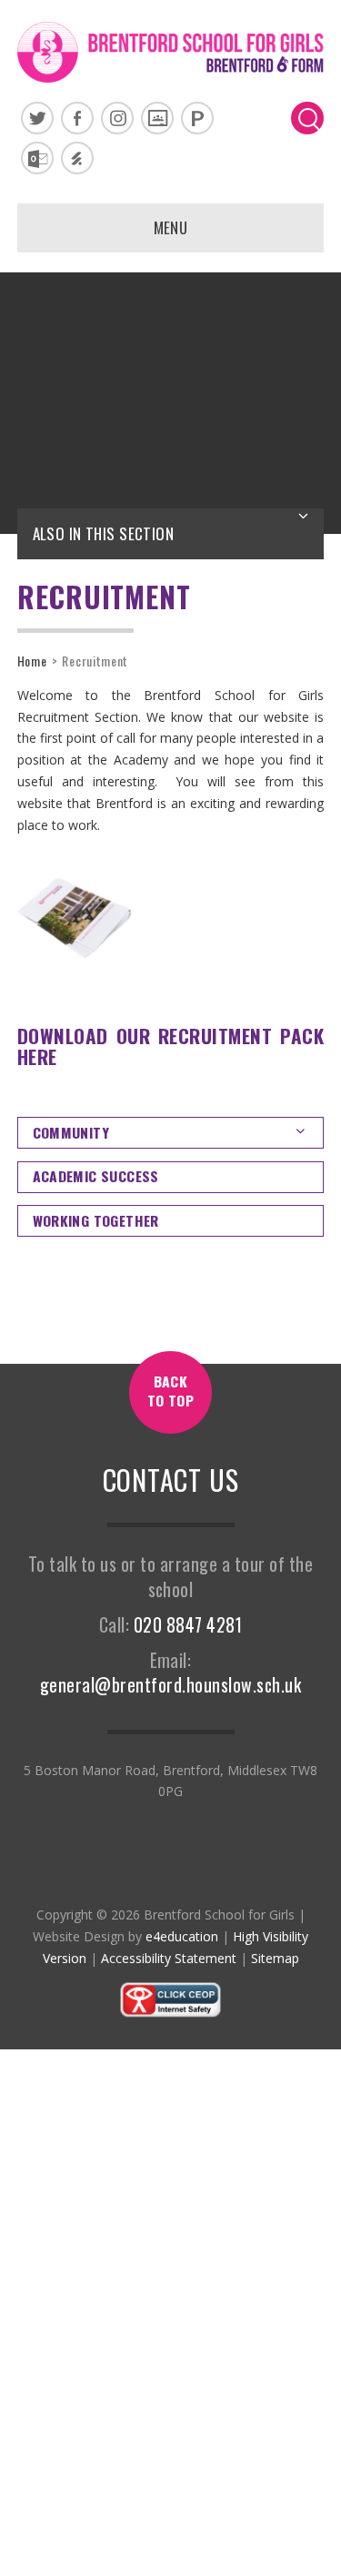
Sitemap (275, 1958)
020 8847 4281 (188, 1625)
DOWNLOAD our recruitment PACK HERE (171, 1046)
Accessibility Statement (169, 1958)
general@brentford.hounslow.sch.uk (170, 1685)
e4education (182, 1936)
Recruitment (95, 661)
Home (32, 661)
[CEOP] (170, 2013)
